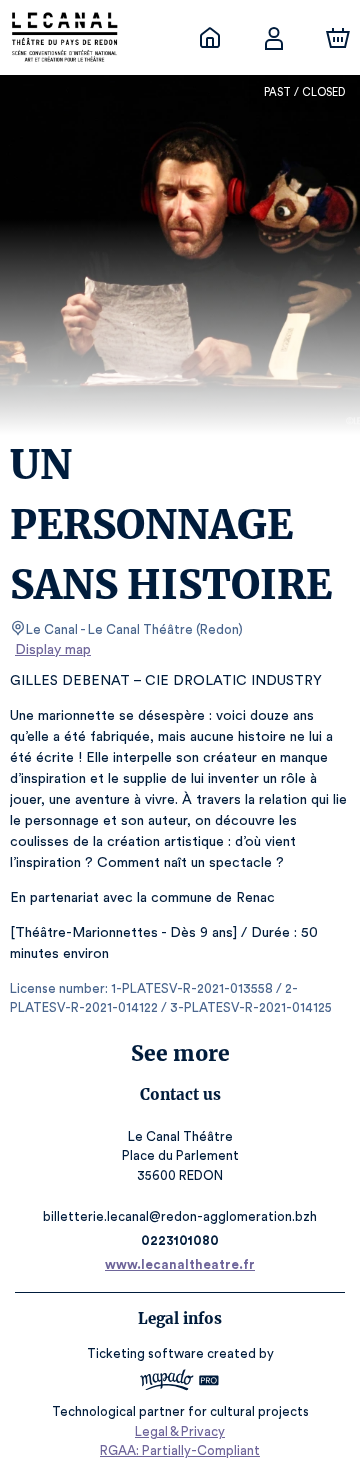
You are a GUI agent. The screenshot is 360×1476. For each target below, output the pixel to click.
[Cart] (338, 38)
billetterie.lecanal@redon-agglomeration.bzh (180, 1216)
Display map (53, 650)
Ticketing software (145, 1353)
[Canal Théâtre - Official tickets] (210, 38)
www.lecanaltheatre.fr (180, 1264)
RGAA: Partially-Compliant (180, 1450)
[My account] (274, 38)
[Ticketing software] (180, 1382)
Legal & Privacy (180, 1431)
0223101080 (180, 1240)
